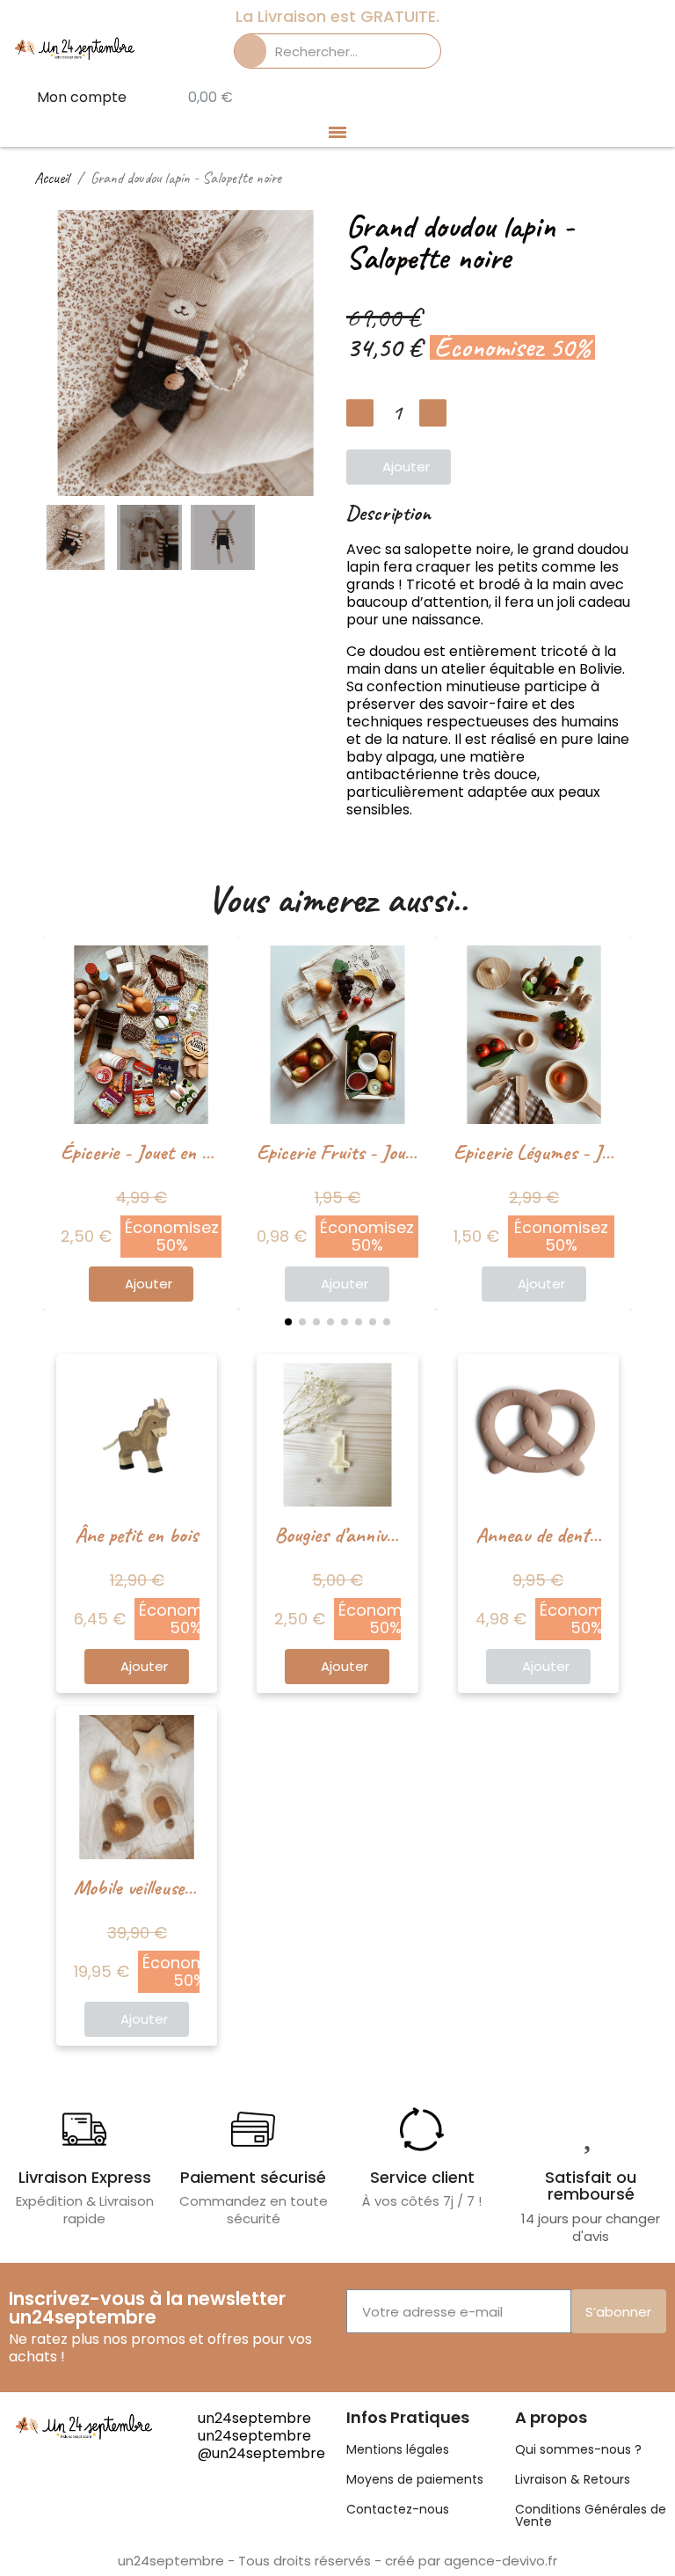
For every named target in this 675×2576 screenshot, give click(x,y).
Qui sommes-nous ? (578, 2449)
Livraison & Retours (573, 2479)
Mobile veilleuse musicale (162, 1887)
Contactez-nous (398, 2509)
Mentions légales (398, 2449)
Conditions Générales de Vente (591, 2515)
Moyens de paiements (415, 2479)
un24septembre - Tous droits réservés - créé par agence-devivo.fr (337, 2561)
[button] (59, 353)
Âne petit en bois (137, 1535)
